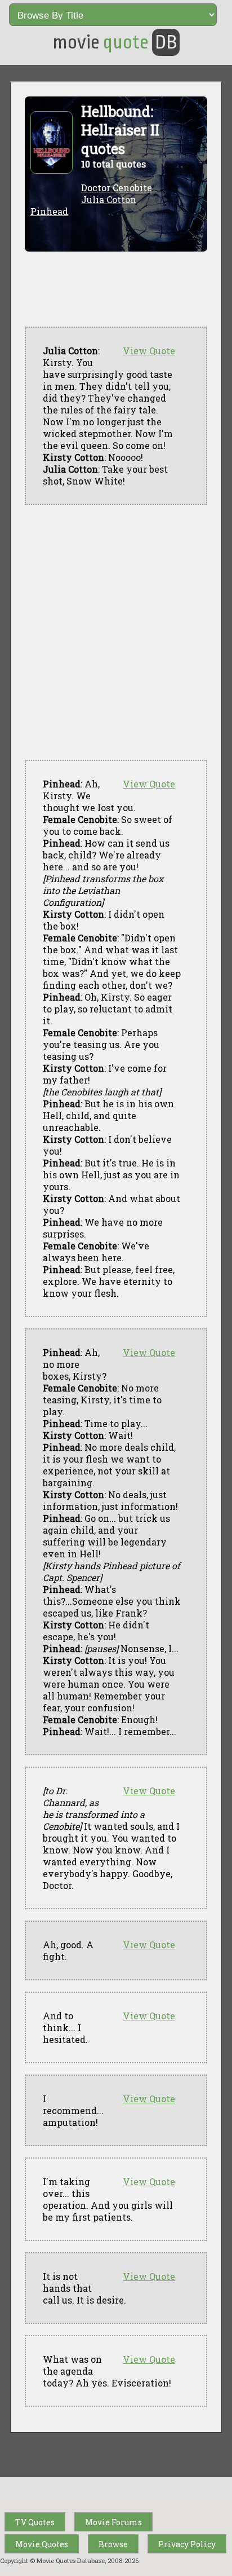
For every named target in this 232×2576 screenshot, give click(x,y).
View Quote (149, 351)
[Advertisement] (116, 632)
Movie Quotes (42, 2544)
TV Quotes (35, 2522)
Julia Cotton (109, 199)
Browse (113, 2544)
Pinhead (49, 211)
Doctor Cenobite (117, 188)
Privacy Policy (187, 2544)
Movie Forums (113, 2522)
